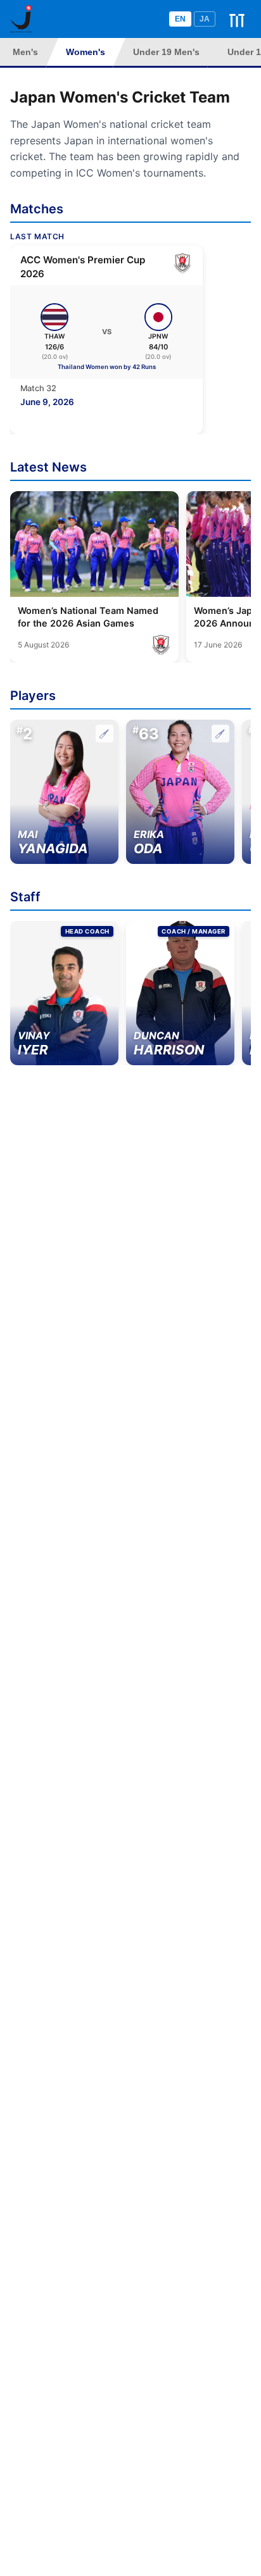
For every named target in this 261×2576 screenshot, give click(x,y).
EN (180, 19)
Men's (25, 52)
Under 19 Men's (166, 52)
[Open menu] (237, 19)
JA (205, 19)
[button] (64, 792)
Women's (86, 52)
